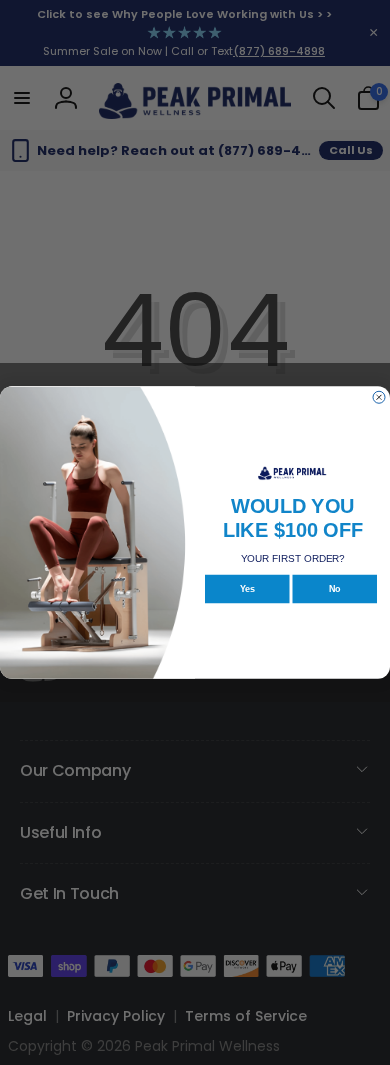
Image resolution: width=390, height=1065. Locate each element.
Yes (248, 589)
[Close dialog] (379, 397)
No (335, 589)
